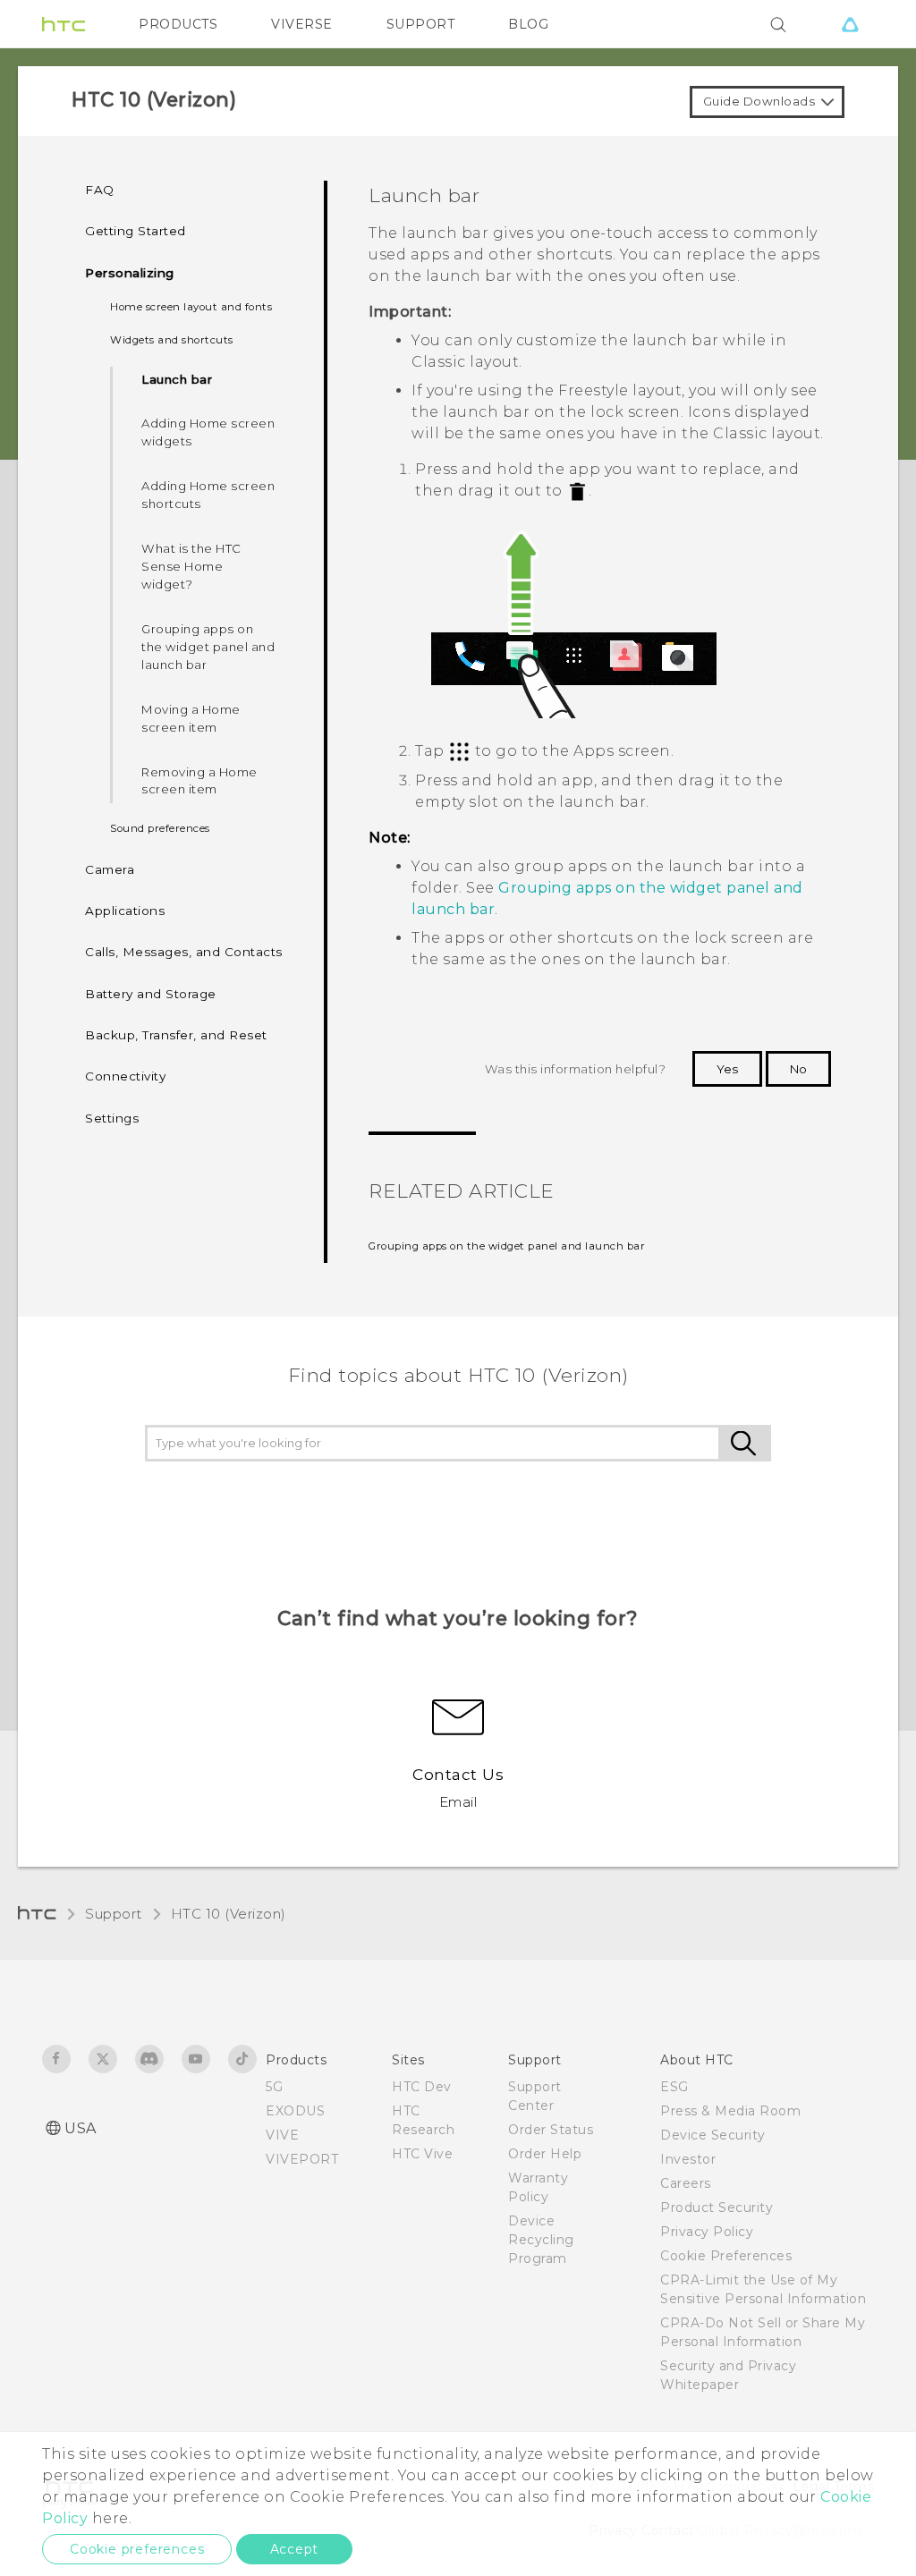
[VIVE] (850, 24)
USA (81, 2128)
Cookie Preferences (726, 2256)
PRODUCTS (178, 24)
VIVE (282, 2135)
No (798, 1069)
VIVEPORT (302, 2159)
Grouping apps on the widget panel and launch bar (208, 647)
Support (114, 1914)
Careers (686, 2183)
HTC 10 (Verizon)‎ (229, 1914)
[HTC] (64, 24)
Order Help (545, 2154)
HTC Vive (422, 2154)
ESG (674, 2087)
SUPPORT (421, 24)
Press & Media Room (730, 2111)
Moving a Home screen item (191, 718)
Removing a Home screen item (199, 781)
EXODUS (295, 2111)
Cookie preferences (137, 2549)
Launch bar (177, 379)
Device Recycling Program (541, 2240)
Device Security (713, 2135)
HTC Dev (422, 2087)
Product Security (717, 2207)
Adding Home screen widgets (208, 432)
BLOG (528, 24)
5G (274, 2087)
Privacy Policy (707, 2232)
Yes (727, 1069)
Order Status (551, 2130)
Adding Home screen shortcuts (208, 495)
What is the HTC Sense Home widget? (191, 566)
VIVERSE (302, 24)
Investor (688, 2159)
